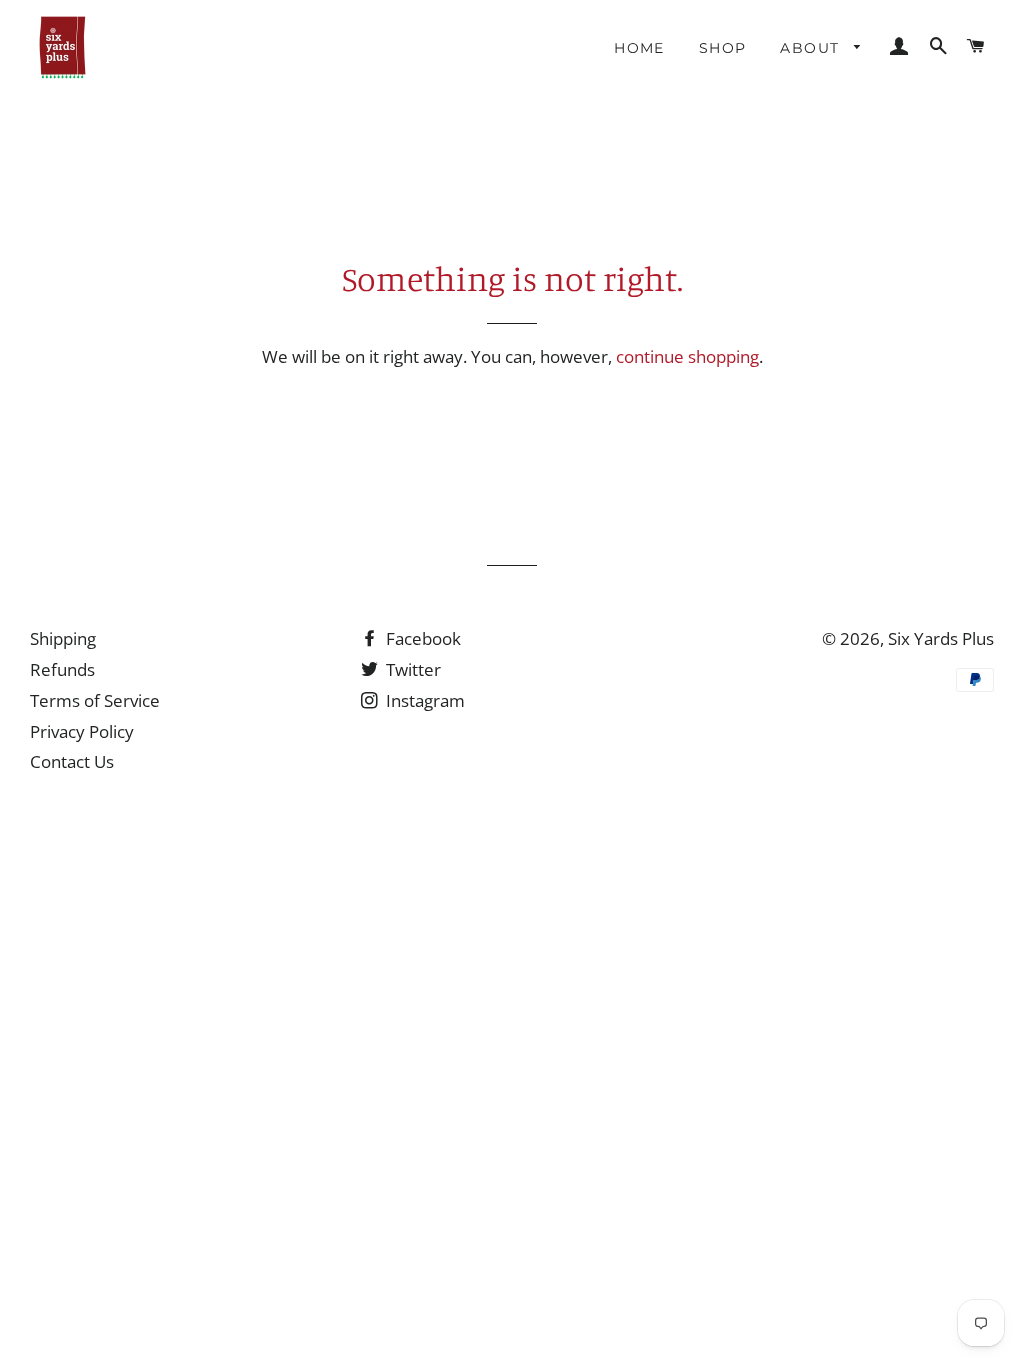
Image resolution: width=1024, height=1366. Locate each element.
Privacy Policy (82, 731)
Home (639, 48)
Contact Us (72, 761)
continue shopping (687, 356)
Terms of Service (95, 700)
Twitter (411, 669)
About (812, 48)
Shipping (63, 638)
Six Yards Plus (941, 638)
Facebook (421, 638)
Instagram (423, 700)
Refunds (62, 669)
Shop (723, 48)
